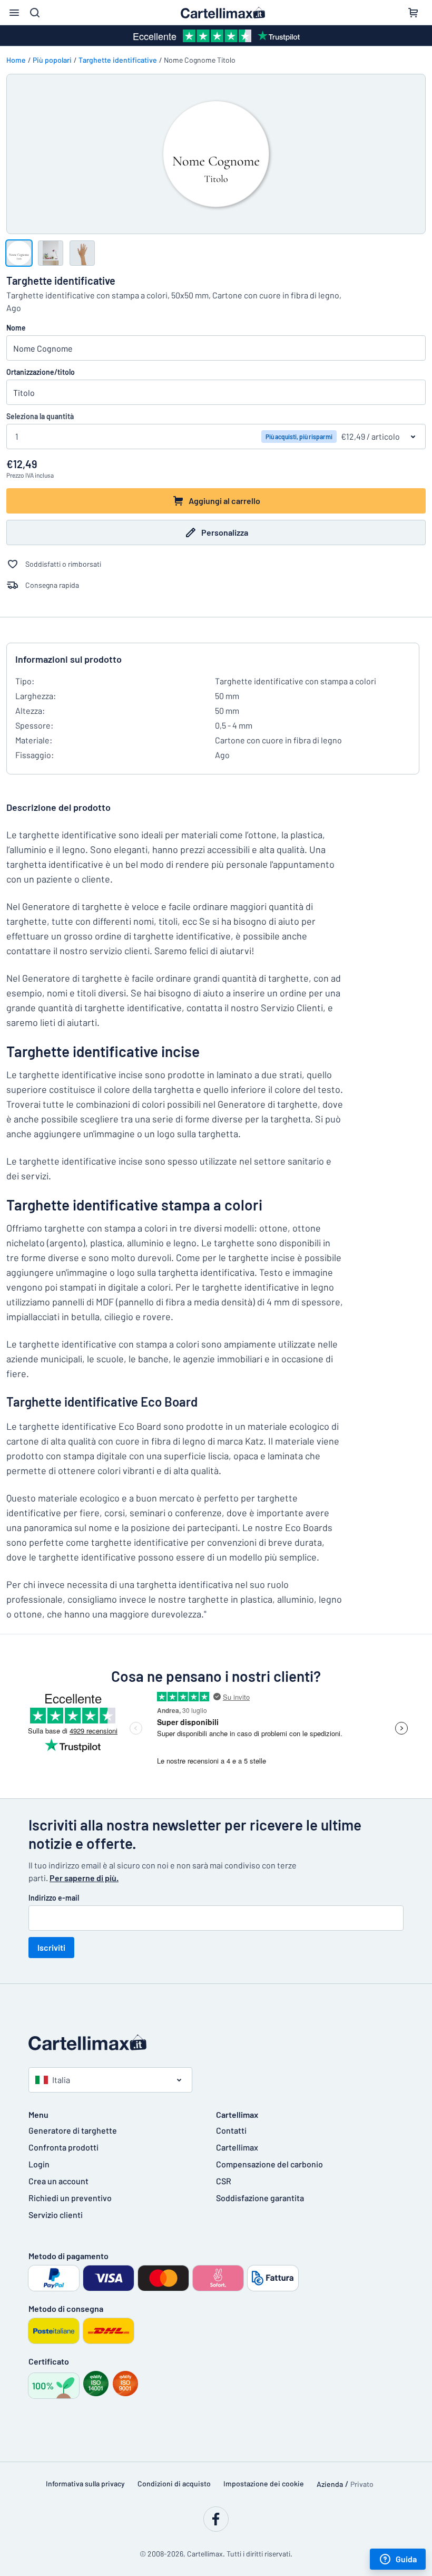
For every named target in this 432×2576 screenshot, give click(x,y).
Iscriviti (51, 1947)
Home (16, 60)
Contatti (231, 2130)
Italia (61, 2080)
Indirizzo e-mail (54, 1898)
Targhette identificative (118, 60)
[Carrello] (413, 13)
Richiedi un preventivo (70, 2198)
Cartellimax (237, 2147)
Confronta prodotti (63, 2147)
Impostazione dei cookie (264, 2483)
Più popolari (52, 60)
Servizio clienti (56, 2215)
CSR (224, 2181)
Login (39, 2164)
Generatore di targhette (73, 2130)
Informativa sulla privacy (85, 2483)
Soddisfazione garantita (260, 2198)
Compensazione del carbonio (269, 2164)
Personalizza (225, 532)
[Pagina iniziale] (216, 2042)
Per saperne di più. (84, 1878)
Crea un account (58, 2181)
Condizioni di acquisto (174, 2483)
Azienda (330, 2484)
